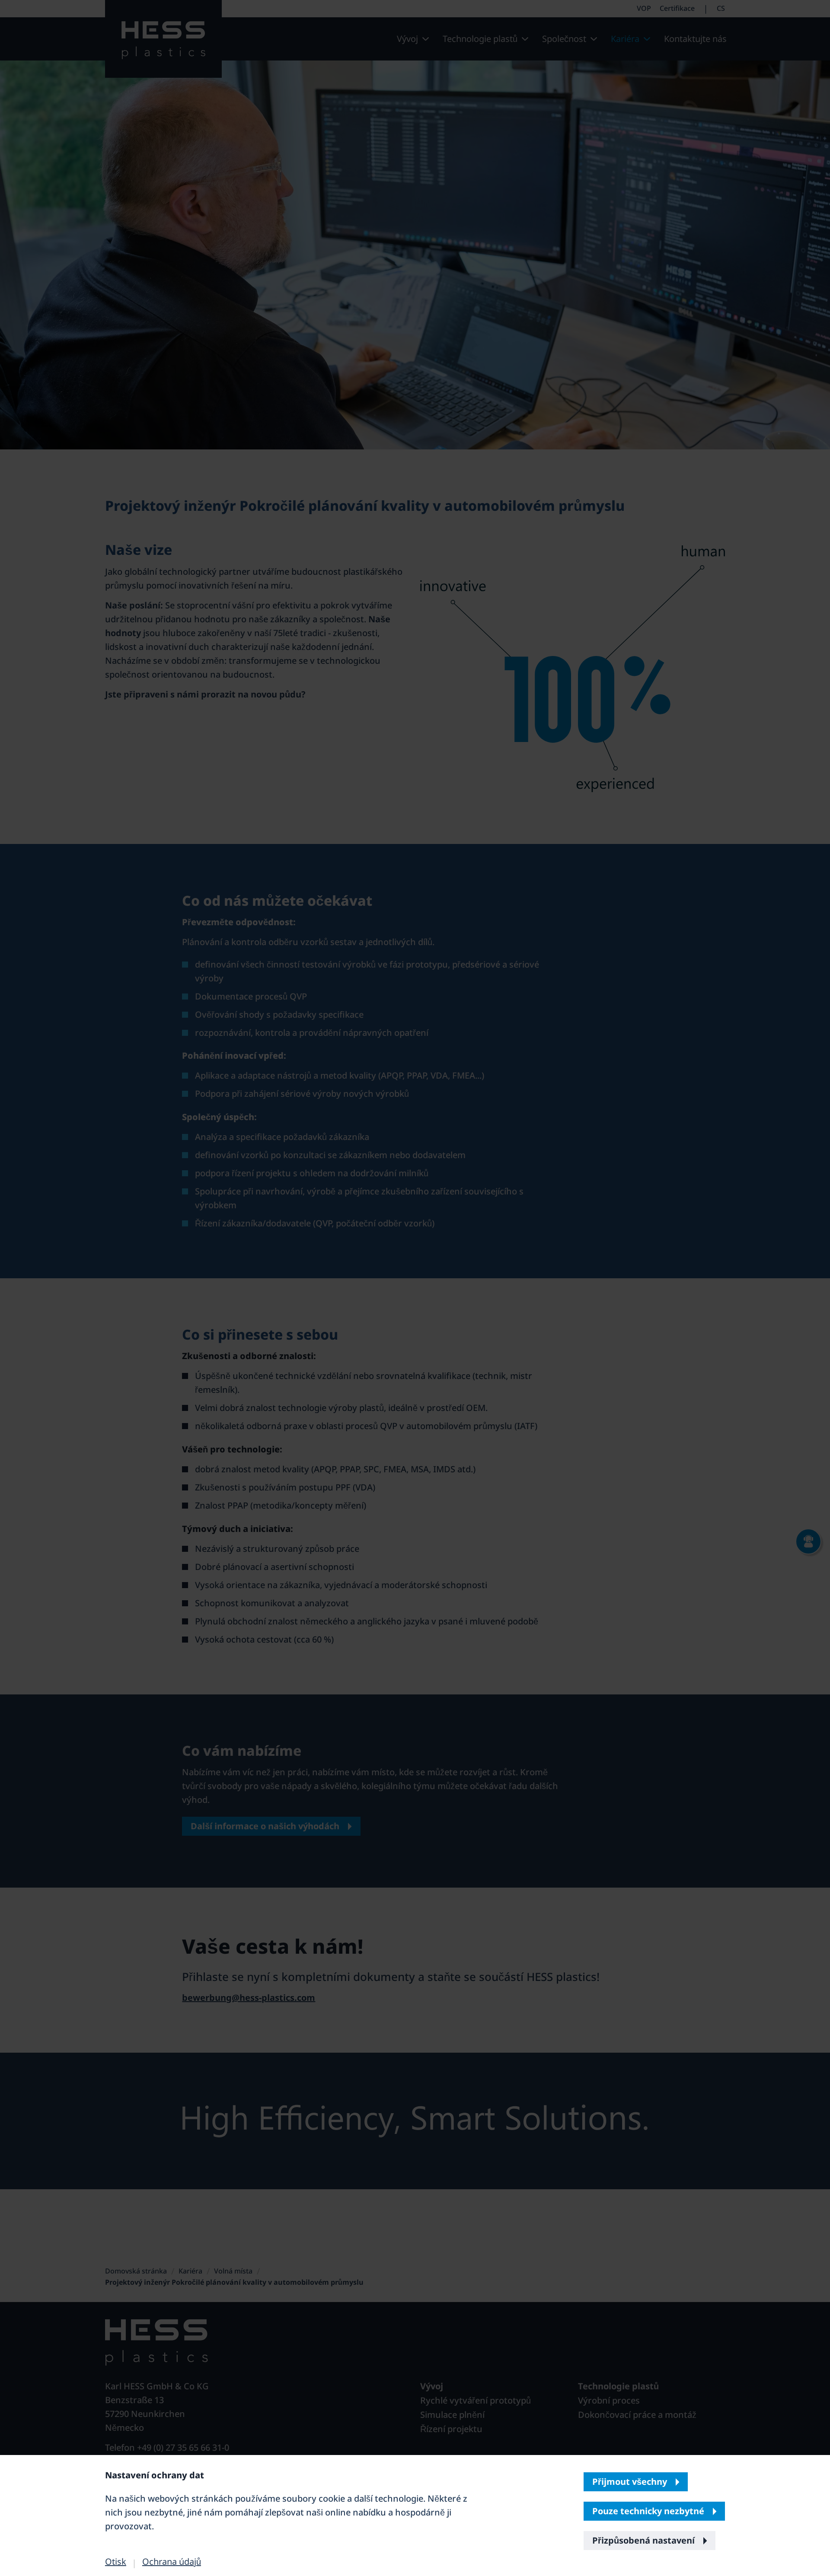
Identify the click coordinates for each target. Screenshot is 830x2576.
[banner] (415, 1288)
